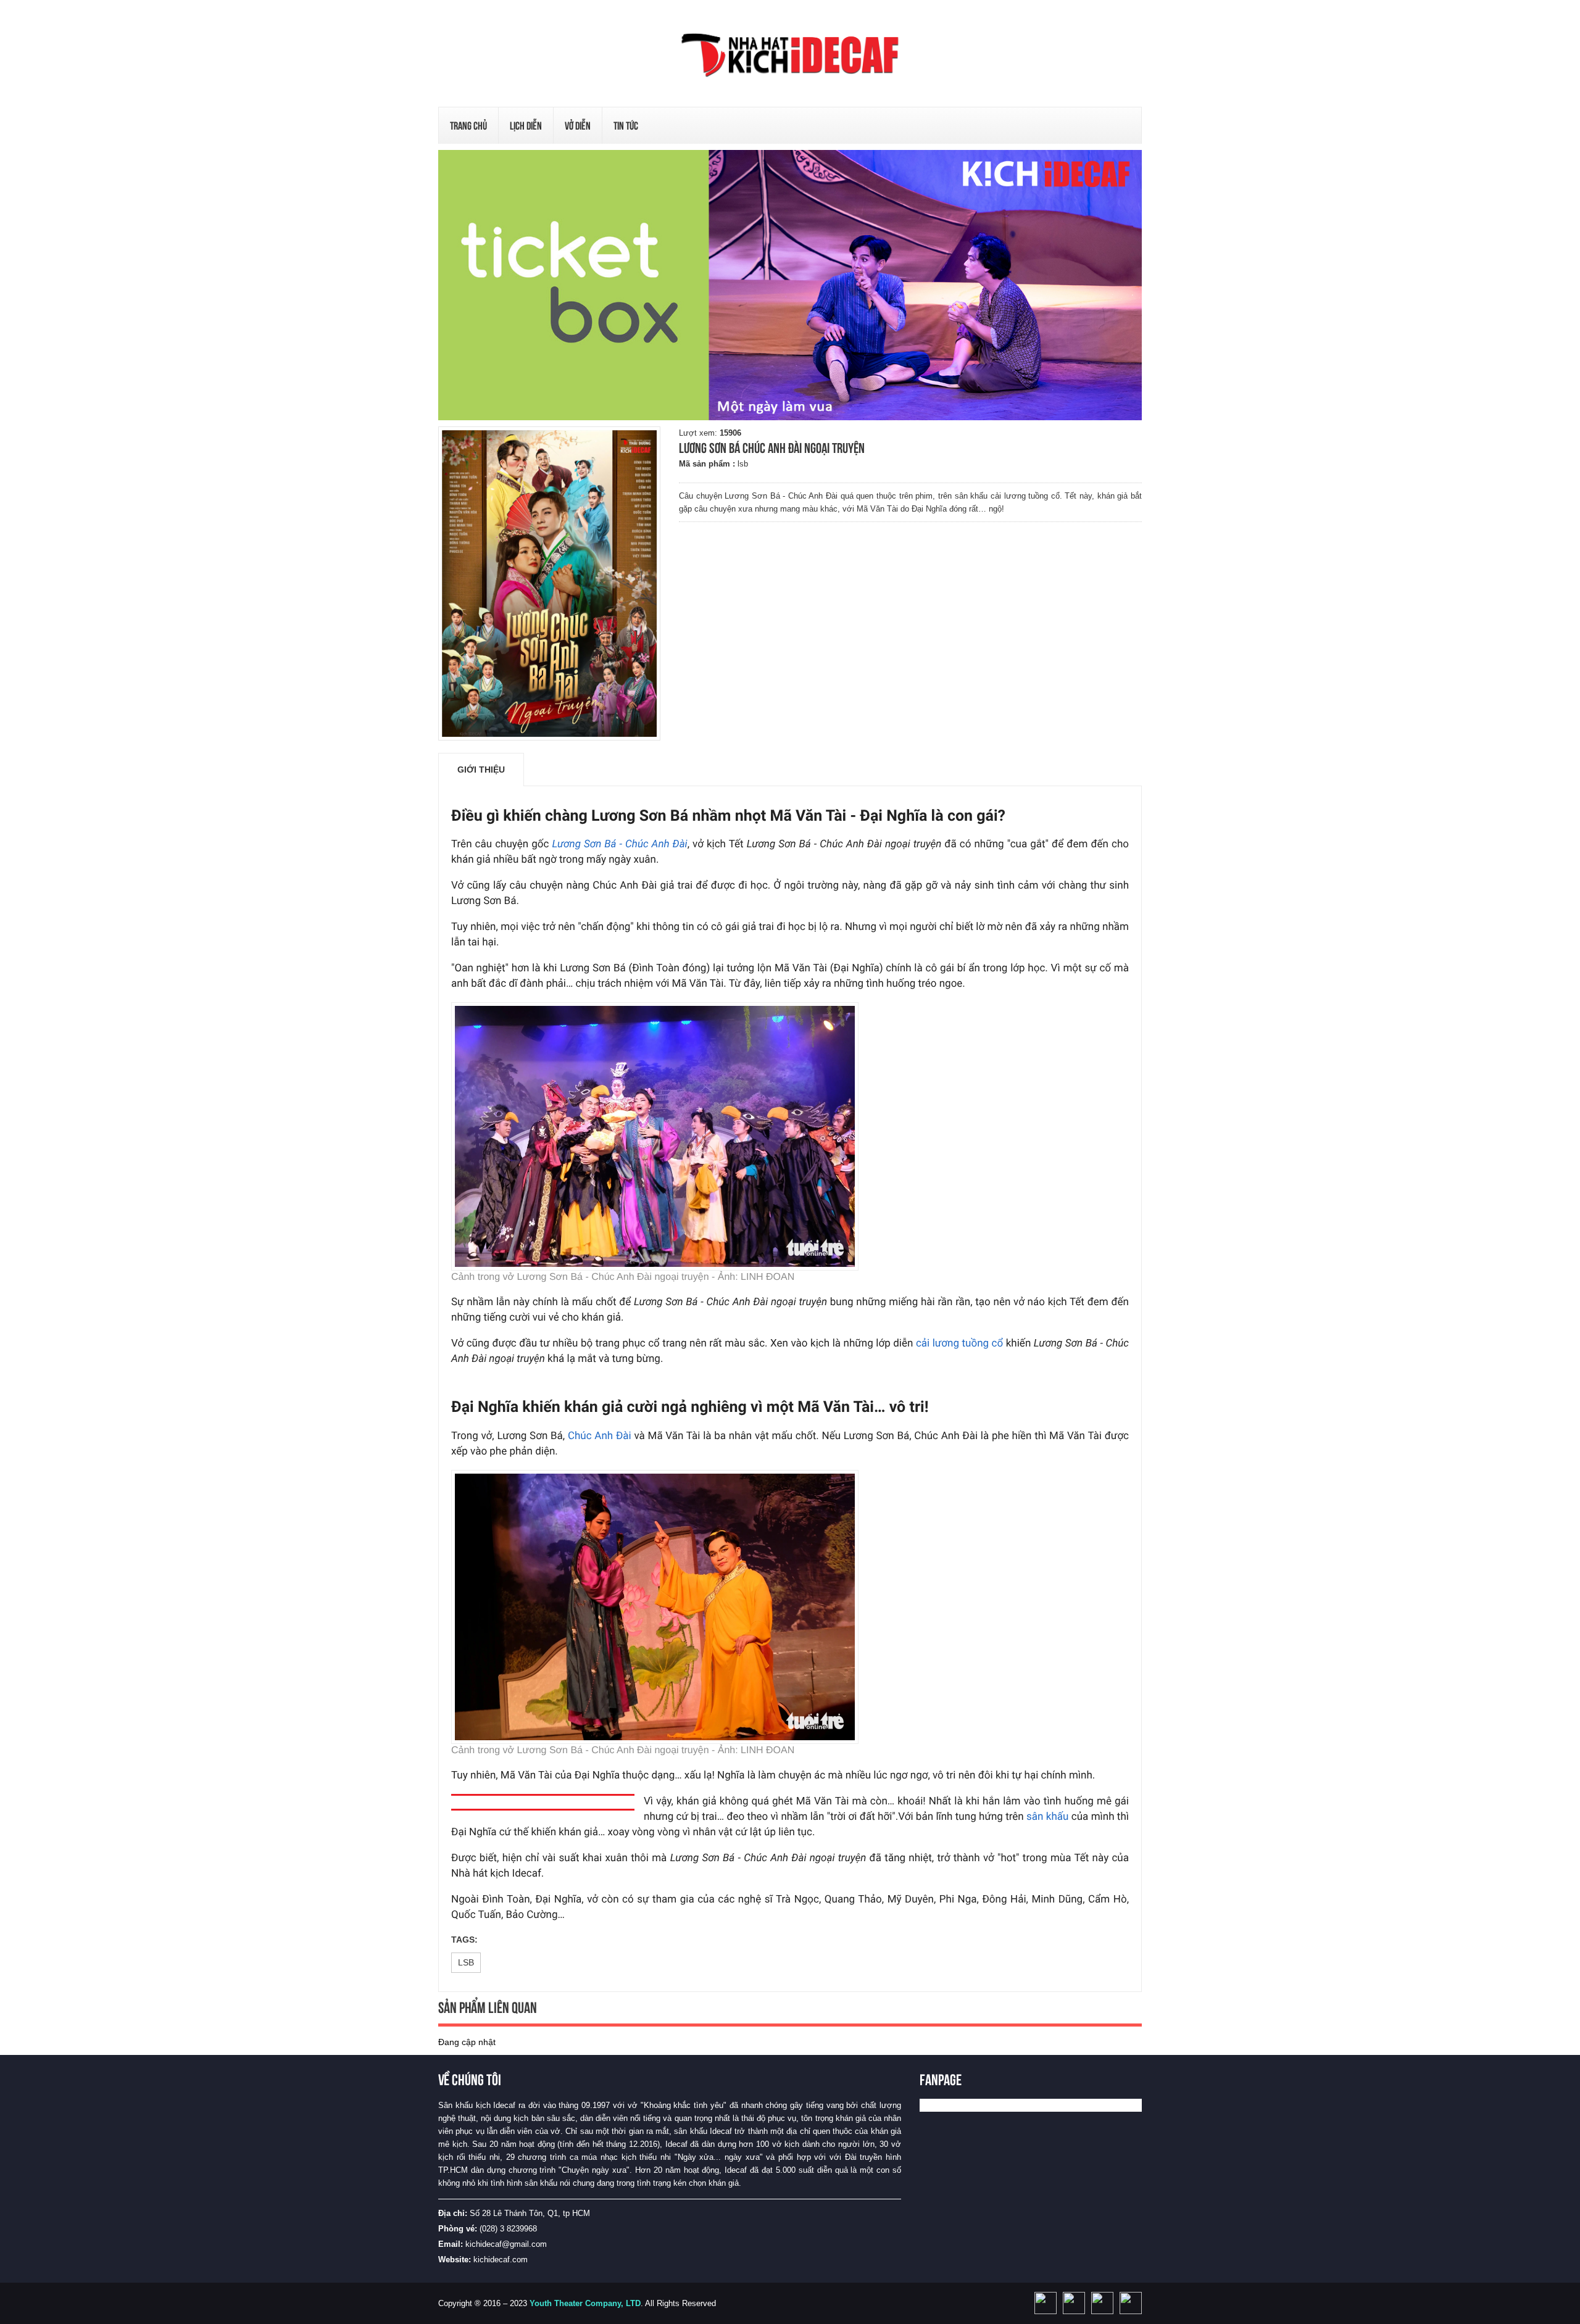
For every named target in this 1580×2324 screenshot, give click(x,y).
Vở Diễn (578, 126)
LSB (466, 1962)
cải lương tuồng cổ (959, 1343)
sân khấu (1047, 1817)
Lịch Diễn (526, 126)
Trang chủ (468, 126)
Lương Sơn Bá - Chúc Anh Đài (619, 844)
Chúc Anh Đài (600, 1436)
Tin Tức (626, 126)
